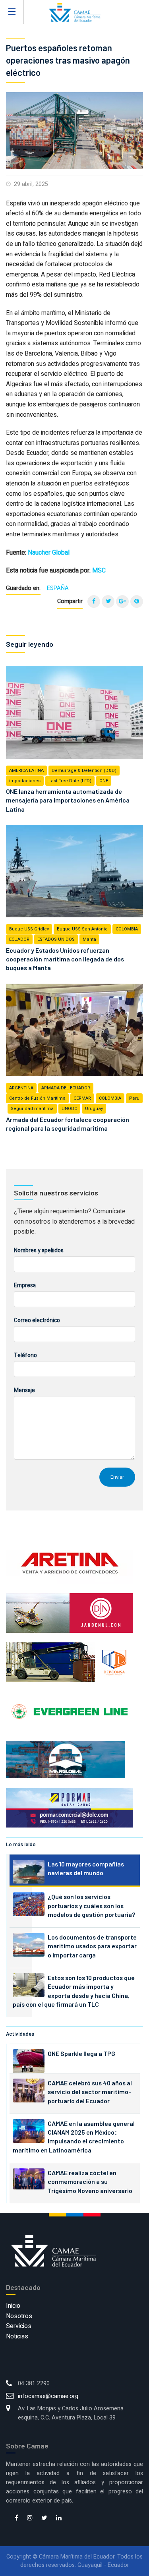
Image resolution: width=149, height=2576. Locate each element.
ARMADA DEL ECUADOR (66, 1088)
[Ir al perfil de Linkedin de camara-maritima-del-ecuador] (59, 2518)
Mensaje (24, 1390)
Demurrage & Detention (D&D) (84, 771)
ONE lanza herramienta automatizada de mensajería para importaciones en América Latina (68, 800)
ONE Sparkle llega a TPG (81, 2053)
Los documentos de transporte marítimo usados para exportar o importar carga (92, 1946)
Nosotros (19, 2316)
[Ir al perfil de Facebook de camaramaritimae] (16, 2518)
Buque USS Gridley (29, 929)
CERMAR (82, 1098)
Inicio (13, 2306)
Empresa (25, 1285)
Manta (89, 939)
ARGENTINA (21, 1088)
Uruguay (94, 1109)
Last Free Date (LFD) (70, 781)
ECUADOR (19, 939)
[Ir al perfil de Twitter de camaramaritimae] (44, 2518)
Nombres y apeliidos (39, 1250)
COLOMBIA (127, 929)
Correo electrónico (37, 1320)
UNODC (69, 1109)
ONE (104, 781)
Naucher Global (49, 553)
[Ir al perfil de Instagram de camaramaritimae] (30, 2518)
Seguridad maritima (32, 1109)
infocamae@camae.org (48, 2396)
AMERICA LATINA (26, 771)
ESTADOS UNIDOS (56, 939)
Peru (134, 1098)
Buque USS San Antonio (82, 929)
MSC (99, 571)
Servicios (19, 2326)
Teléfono (25, 1355)
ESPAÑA (58, 588)
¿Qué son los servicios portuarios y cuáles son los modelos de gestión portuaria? (91, 1905)
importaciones (25, 781)
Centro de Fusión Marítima (37, 1098)
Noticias (17, 2336)
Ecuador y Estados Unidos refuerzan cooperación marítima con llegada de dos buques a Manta (65, 959)
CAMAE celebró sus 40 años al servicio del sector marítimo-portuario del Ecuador (90, 2092)
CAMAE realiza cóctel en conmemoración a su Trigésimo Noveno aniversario (90, 2181)
